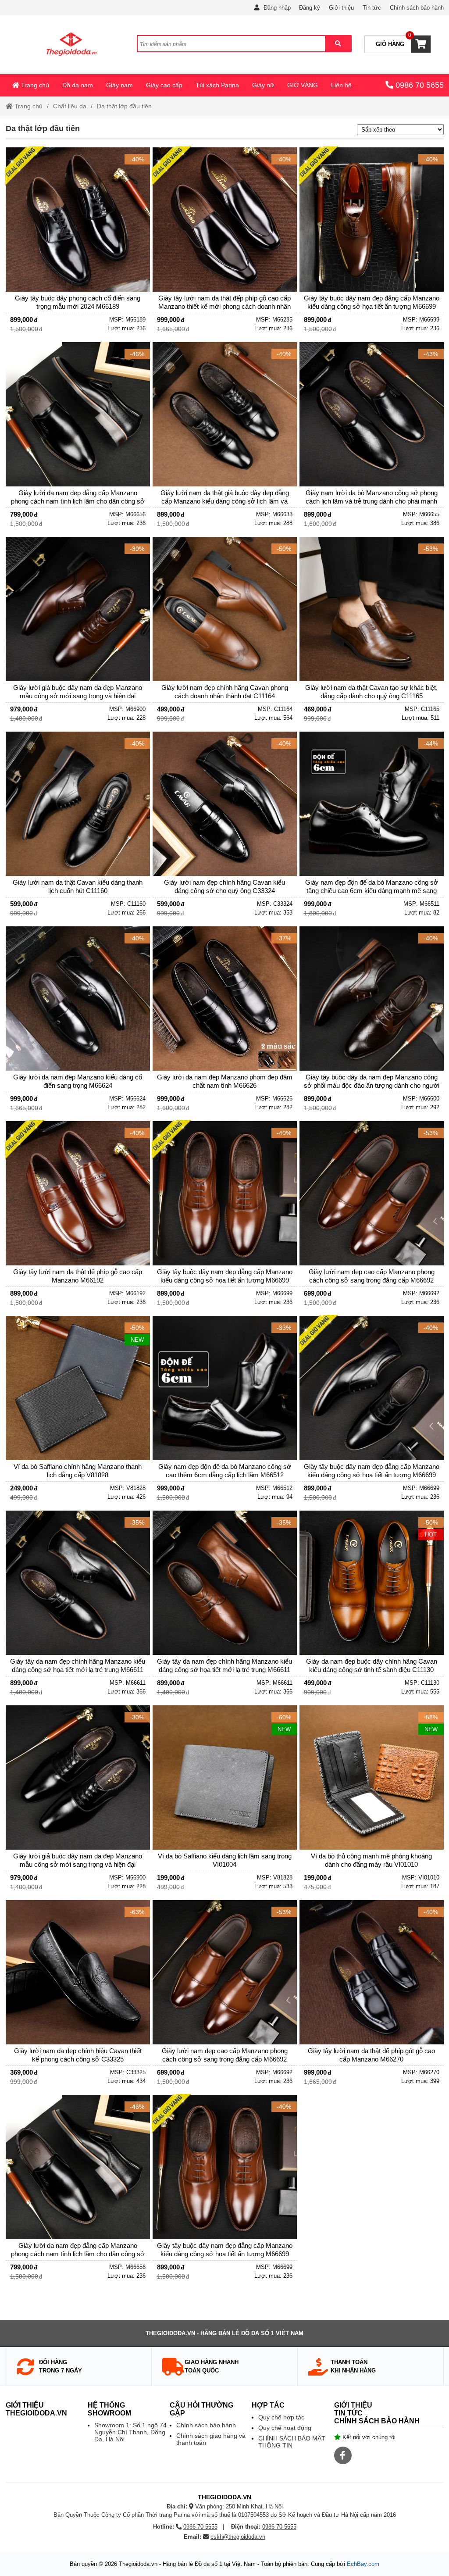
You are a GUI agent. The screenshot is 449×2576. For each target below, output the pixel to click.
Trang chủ (34, 85)
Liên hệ (341, 85)
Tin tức (372, 8)
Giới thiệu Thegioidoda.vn (36, 2409)
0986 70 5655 (420, 85)
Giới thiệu (341, 8)
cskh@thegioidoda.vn (238, 2537)
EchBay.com (363, 2564)
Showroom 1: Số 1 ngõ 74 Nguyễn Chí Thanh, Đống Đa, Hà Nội (130, 2432)
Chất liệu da (70, 106)
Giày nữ (263, 85)
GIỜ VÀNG (303, 85)
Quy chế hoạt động (285, 2428)
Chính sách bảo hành (417, 8)
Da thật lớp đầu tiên (124, 106)
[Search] (338, 44)
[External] (78, 243)
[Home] (71, 44)
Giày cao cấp (164, 85)
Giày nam (119, 85)
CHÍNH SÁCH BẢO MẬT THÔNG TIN (292, 2442)
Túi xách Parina (217, 85)
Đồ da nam (78, 85)
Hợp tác (268, 2405)
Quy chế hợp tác (281, 2417)
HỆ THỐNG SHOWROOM (109, 2409)
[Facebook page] (343, 2455)
